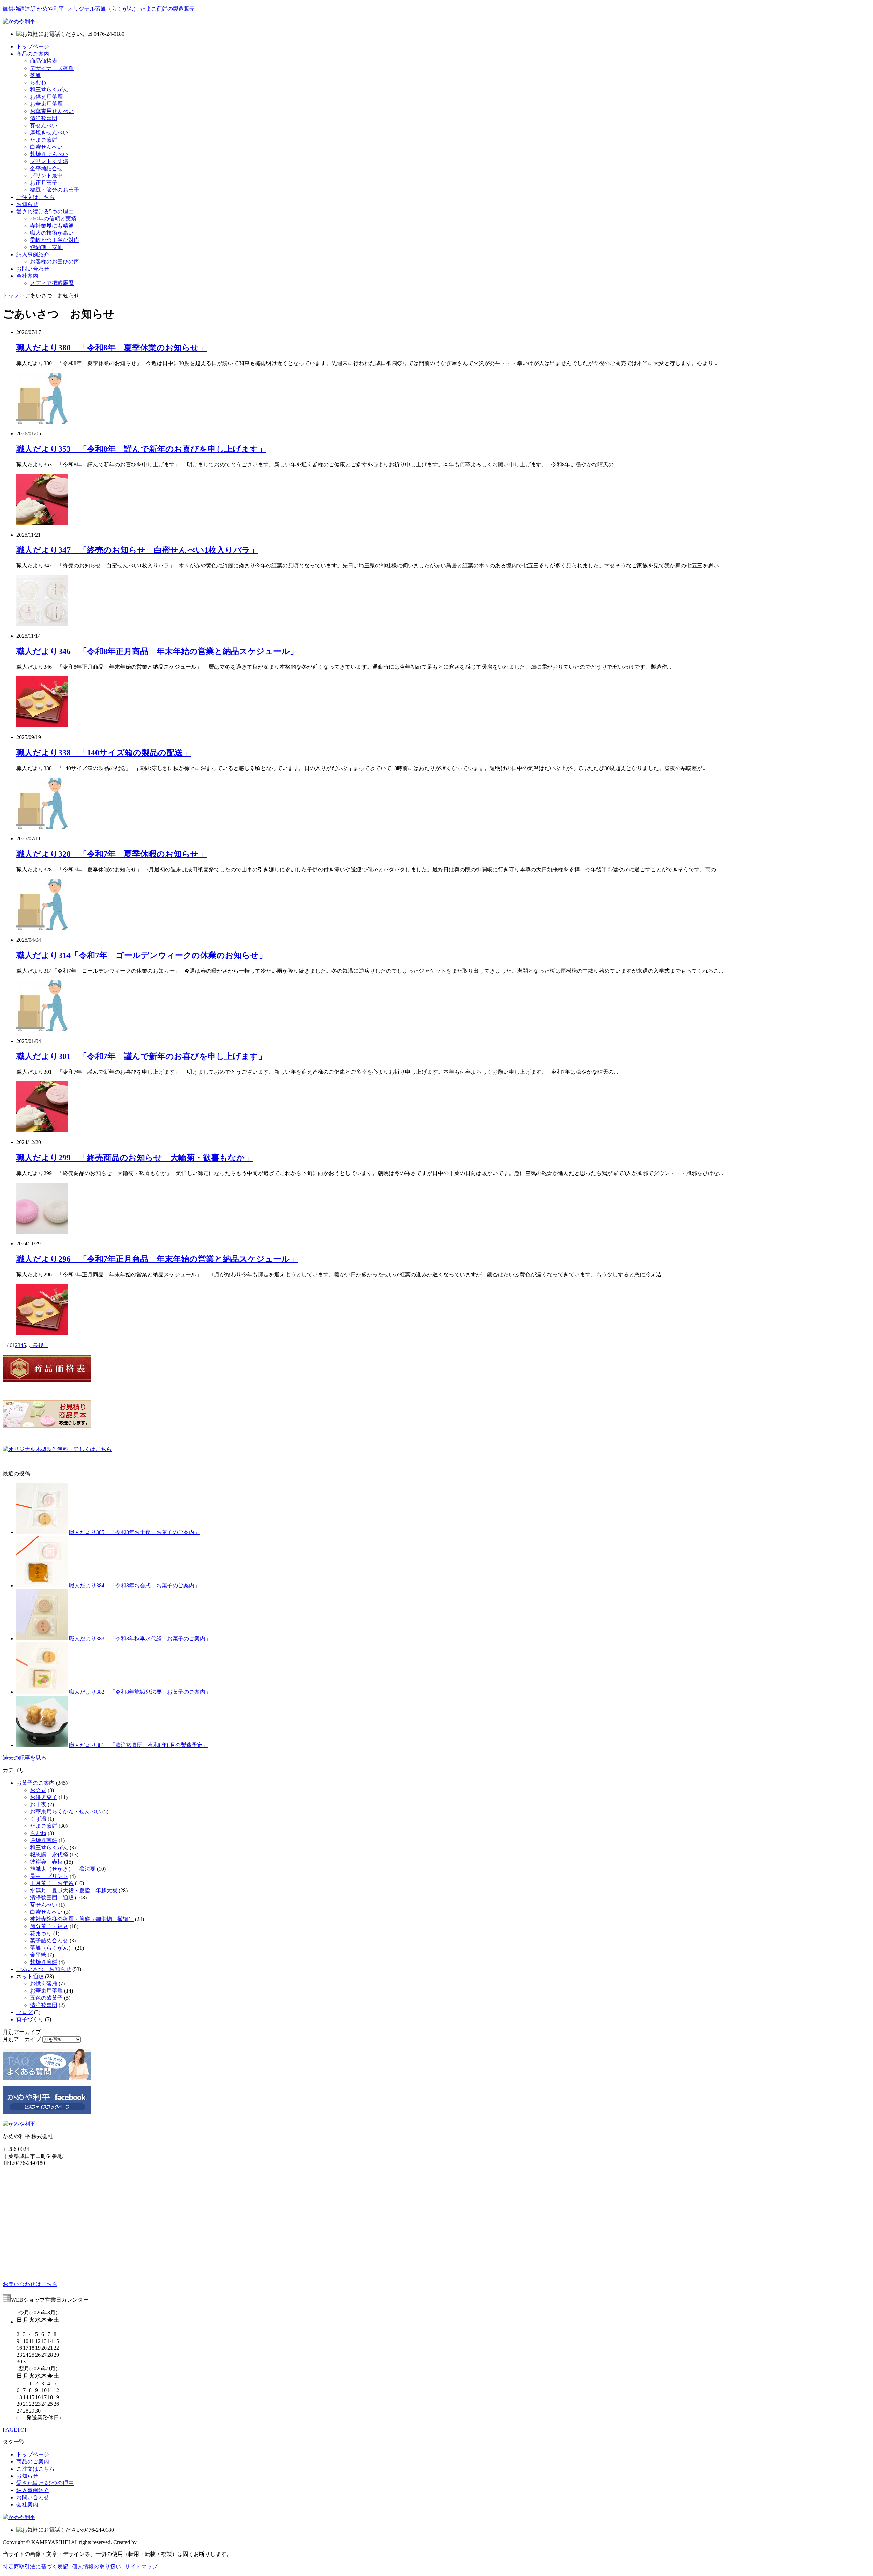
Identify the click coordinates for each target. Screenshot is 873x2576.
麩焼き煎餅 (44, 1962)
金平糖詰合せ (46, 168)
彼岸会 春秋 (46, 1862)
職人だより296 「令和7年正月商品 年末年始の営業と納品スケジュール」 (157, 1259)
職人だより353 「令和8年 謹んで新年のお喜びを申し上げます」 (141, 449)
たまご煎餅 (44, 140)
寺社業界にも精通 (52, 226)
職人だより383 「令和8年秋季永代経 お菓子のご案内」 (140, 1639)
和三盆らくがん (49, 90)
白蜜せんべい (46, 147)
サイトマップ (141, 2567)
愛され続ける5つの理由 (45, 211)
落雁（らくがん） (52, 1948)
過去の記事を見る (25, 1758)
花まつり (41, 1933)
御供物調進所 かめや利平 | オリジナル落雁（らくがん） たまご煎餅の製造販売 (99, 9)
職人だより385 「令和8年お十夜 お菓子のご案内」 (134, 1532)
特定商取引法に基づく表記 (35, 2567)
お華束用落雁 (46, 104)
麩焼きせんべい (49, 154)
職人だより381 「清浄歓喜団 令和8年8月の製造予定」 (138, 1745)
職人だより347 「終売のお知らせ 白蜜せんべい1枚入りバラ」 (137, 550)
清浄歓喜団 (44, 118)
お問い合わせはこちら (30, 2284)
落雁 (35, 75)
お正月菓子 (44, 183)
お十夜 (38, 1804)
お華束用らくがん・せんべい (65, 1812)
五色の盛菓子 (46, 1998)
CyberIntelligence (157, 2542)
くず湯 (38, 1819)
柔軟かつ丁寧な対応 (55, 240)
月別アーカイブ (22, 2039)
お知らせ (27, 204)
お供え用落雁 (46, 97)
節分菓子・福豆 (49, 1926)
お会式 (38, 1790)
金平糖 (38, 1955)
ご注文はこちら (35, 197)
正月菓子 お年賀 (52, 1883)
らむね (38, 82)
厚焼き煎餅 (44, 1840)
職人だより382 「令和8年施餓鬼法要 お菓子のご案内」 (140, 1692)
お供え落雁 (44, 1984)
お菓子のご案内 (35, 1783)
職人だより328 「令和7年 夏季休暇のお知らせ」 (112, 854)
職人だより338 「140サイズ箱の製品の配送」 (104, 753)
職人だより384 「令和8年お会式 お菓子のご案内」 (134, 1585)
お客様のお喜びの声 (55, 262)
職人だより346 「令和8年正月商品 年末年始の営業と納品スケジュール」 (157, 651)
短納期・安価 (46, 247)
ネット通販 (30, 1976)
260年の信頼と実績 (53, 219)
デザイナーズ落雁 (52, 68)
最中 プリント (49, 1876)
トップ (11, 296)
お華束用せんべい (52, 111)
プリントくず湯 (49, 161)
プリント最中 (46, 176)
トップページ (33, 47)
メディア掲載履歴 (52, 283)
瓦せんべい (44, 125)
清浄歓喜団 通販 (52, 1898)
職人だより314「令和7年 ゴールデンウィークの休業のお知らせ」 (142, 955)
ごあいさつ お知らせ (44, 1969)
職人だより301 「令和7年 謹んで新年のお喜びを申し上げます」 (141, 1056)
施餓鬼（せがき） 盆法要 (63, 1869)
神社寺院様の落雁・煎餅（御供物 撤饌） (82, 1919)
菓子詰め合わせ (49, 1941)
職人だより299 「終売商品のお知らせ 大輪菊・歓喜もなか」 (135, 1158)
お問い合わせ (33, 269)
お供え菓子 (44, 1797)
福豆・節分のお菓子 (55, 190)
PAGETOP (15, 2430)
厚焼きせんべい (49, 133)
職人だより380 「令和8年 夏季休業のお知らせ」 (112, 348)
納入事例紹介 (33, 254)
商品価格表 (44, 61)
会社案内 (27, 276)
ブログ (25, 2012)
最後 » (40, 1345)
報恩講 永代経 (49, 1855)
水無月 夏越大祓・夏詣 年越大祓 (74, 1890)
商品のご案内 (33, 54)
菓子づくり (30, 2019)
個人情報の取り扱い (97, 2567)
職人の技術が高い (52, 233)
